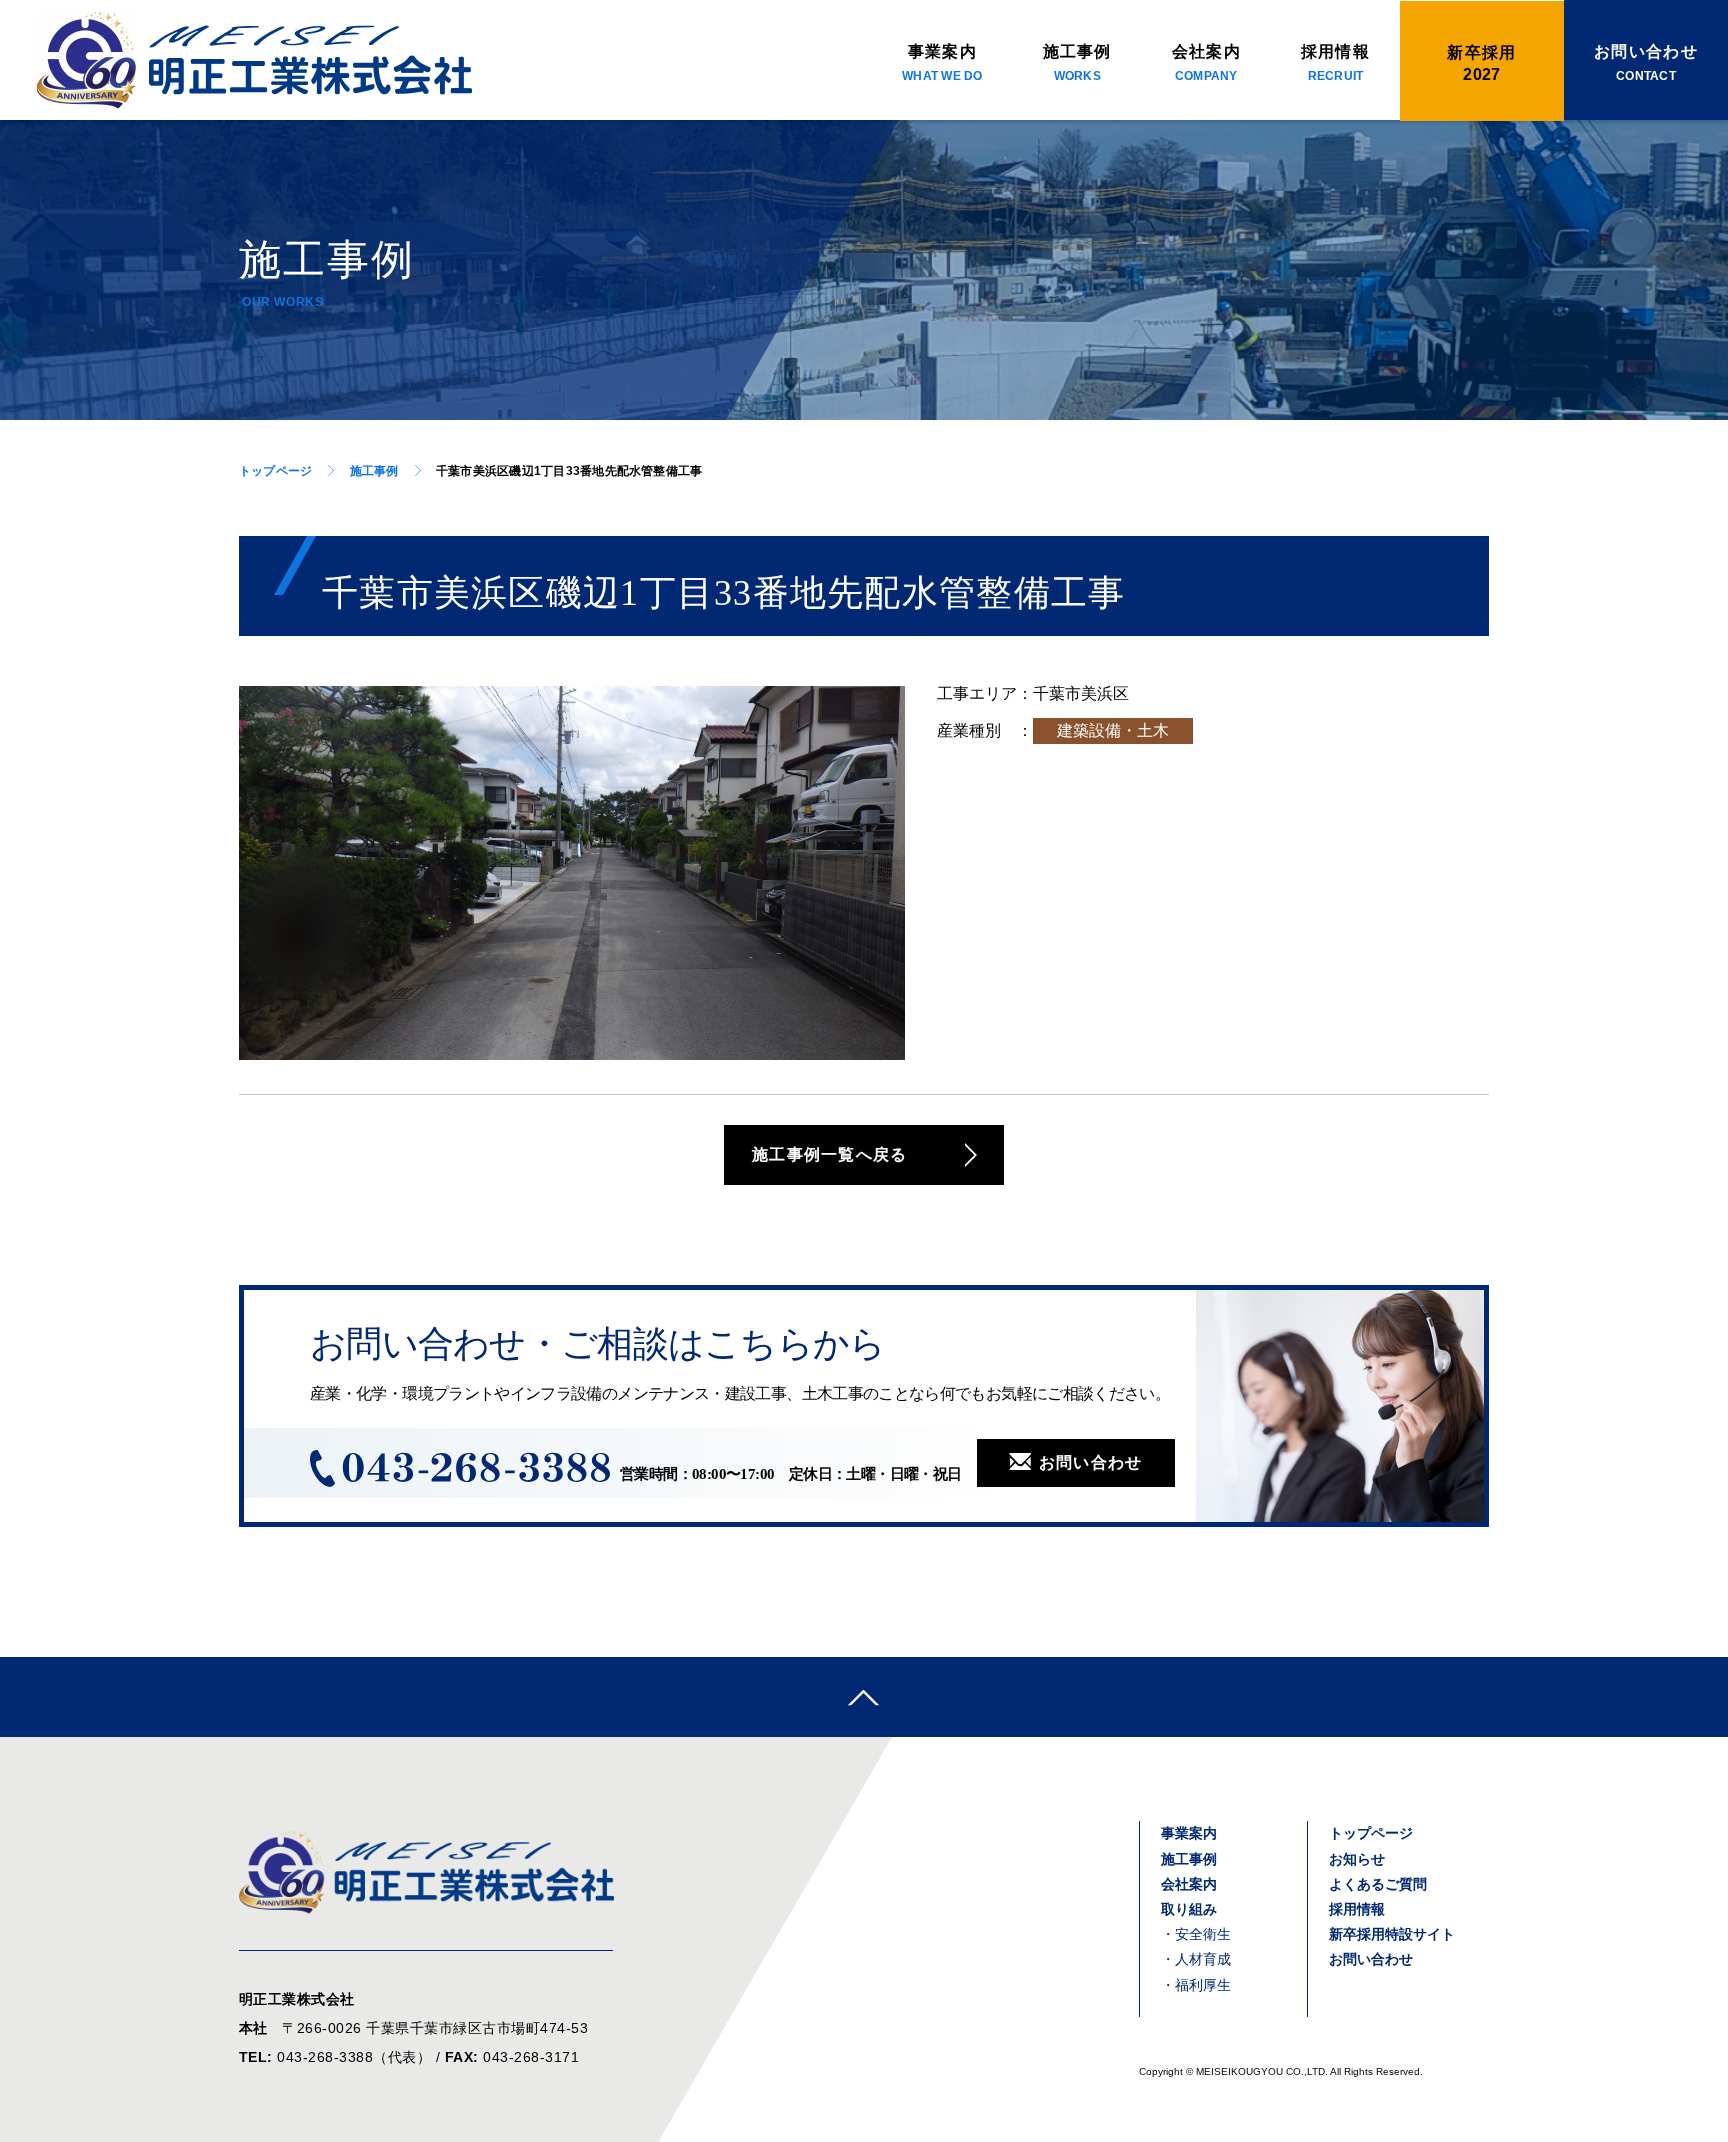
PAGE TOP (864, 1697)
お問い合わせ (1091, 1462)
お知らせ (1357, 1859)
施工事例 (1077, 63)
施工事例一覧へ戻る (830, 1154)
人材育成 (1203, 1959)
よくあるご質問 (1378, 1884)
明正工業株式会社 (254, 60)
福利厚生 (1203, 1985)
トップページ (275, 471)
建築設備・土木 (1113, 730)
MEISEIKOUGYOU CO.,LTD (1260, 2072)
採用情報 (1335, 63)
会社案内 (1206, 63)
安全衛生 (1203, 1934)
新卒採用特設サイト (1392, 1934)
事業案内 (942, 63)
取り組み (1189, 1909)
